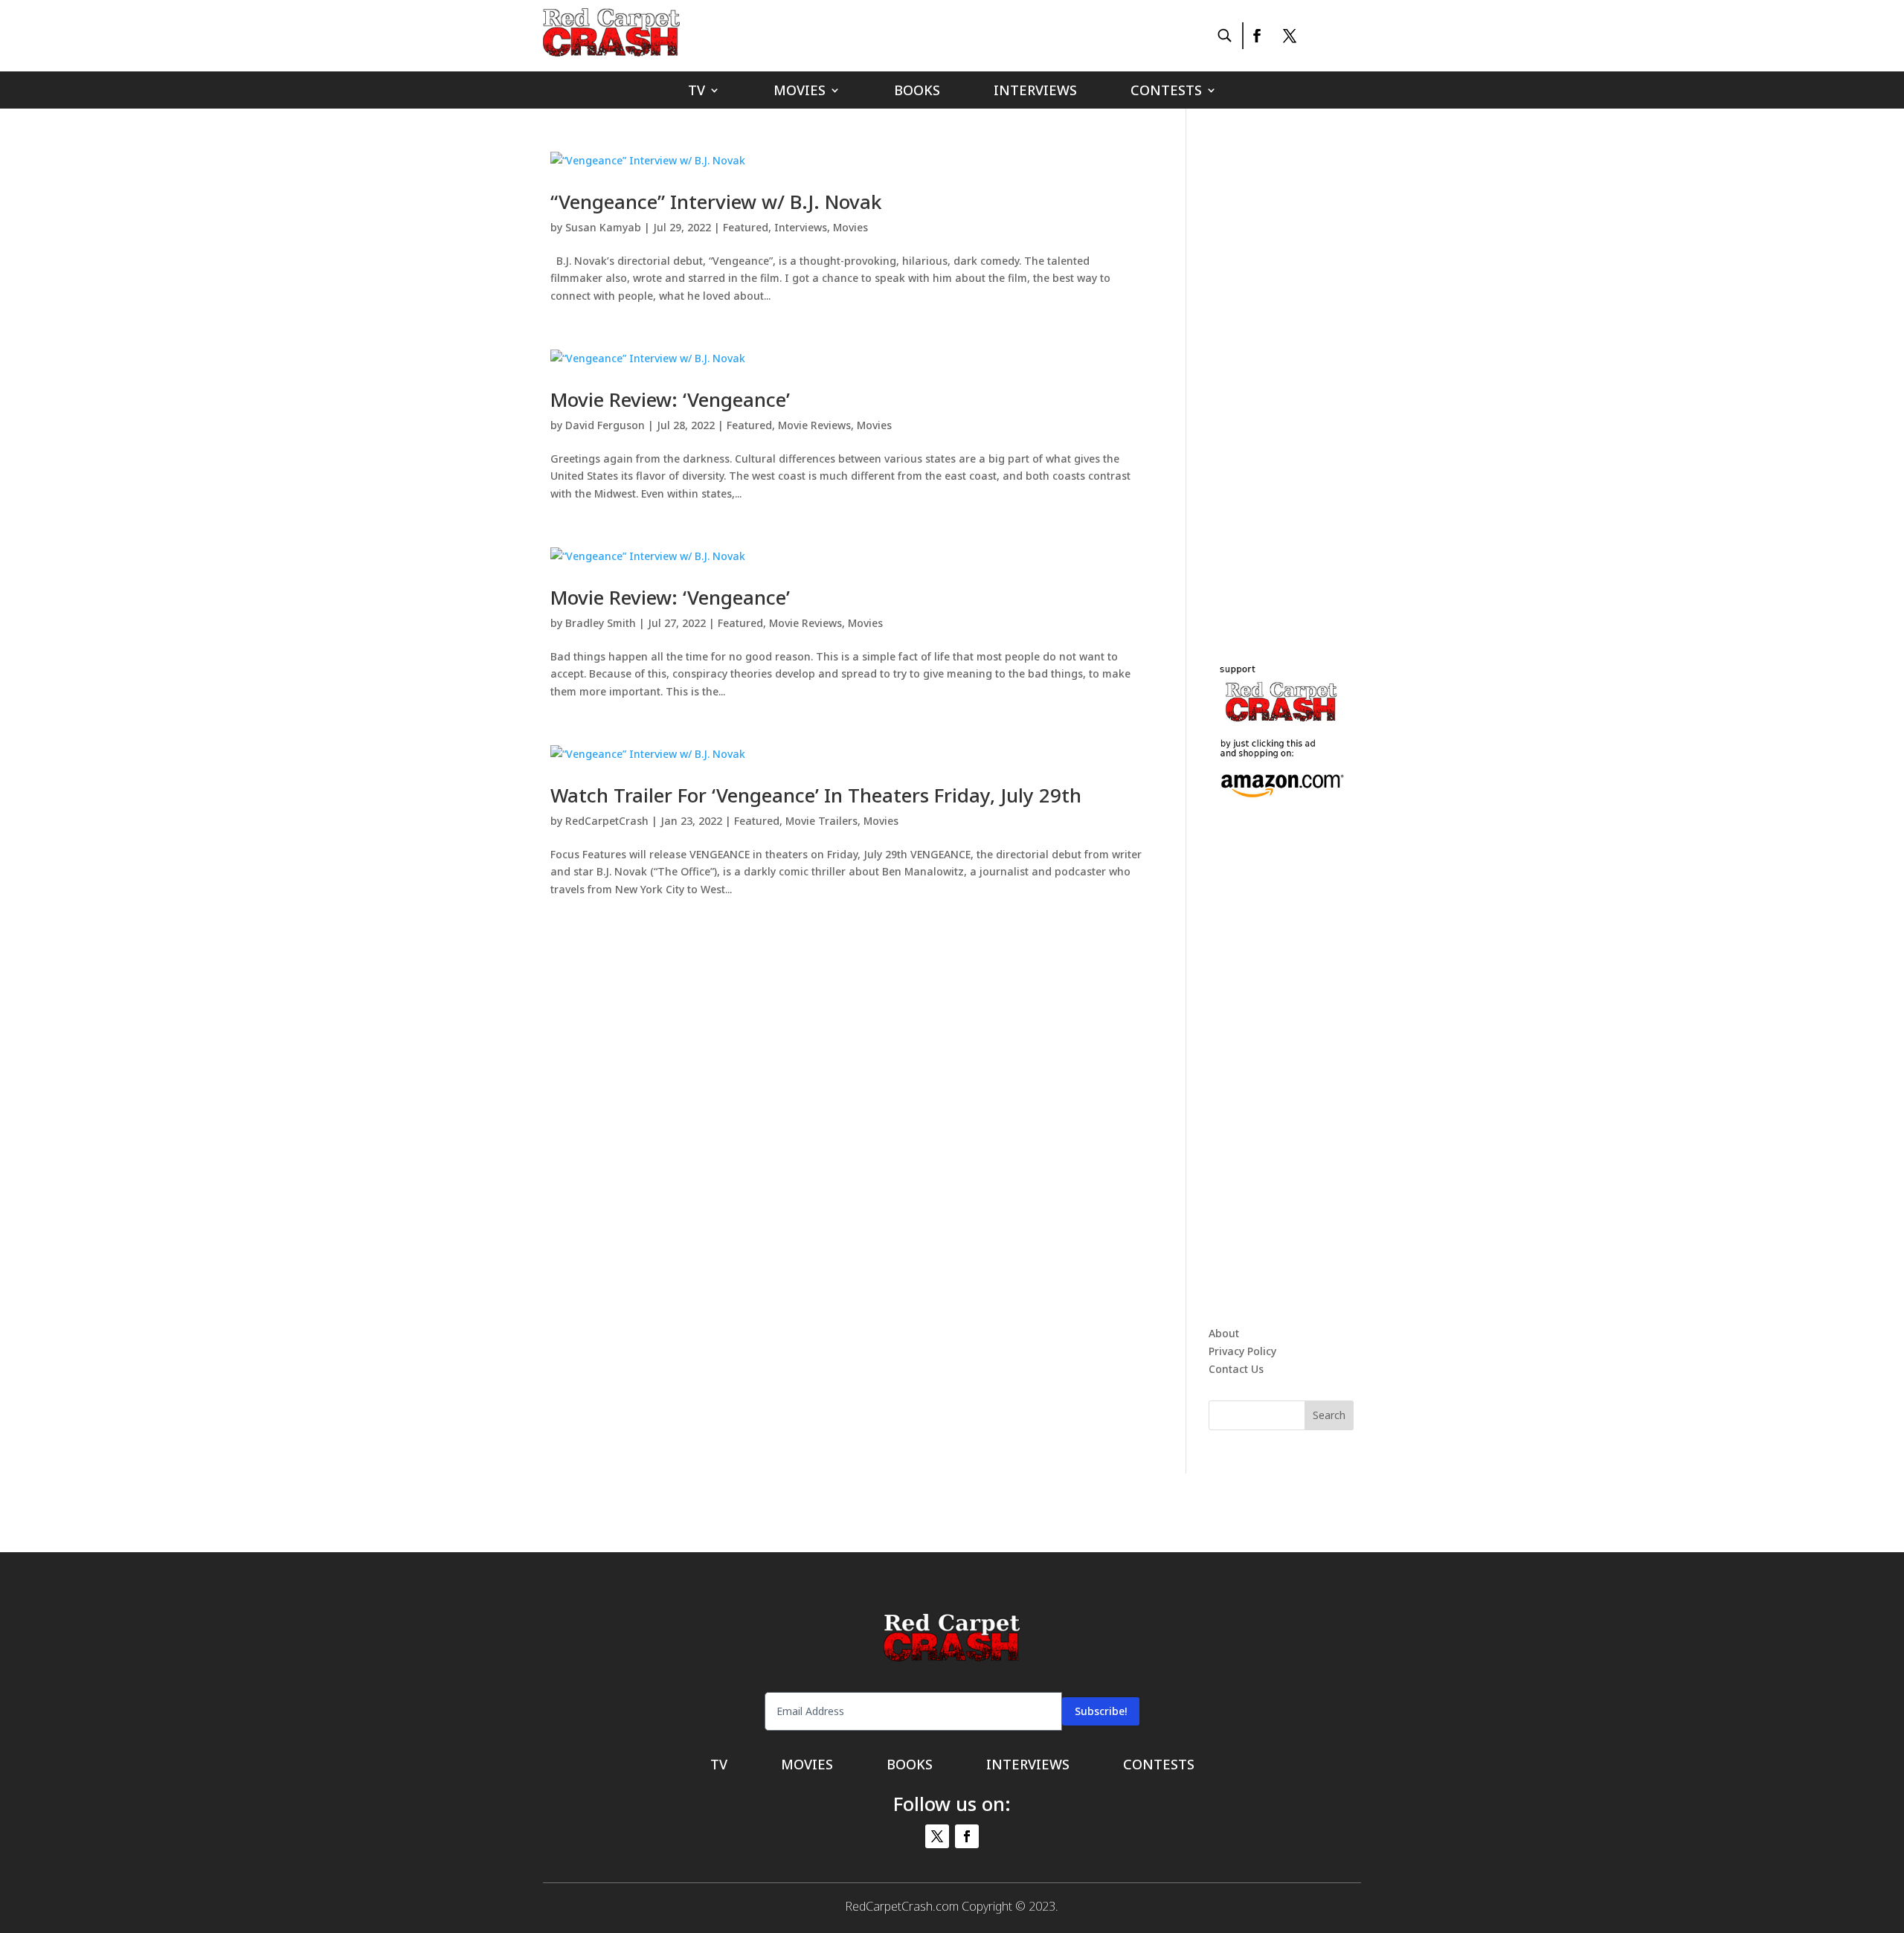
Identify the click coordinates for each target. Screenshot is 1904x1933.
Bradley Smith (601, 623)
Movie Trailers (821, 821)
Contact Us (1236, 1369)
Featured (746, 227)
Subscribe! (1101, 1711)
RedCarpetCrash (607, 821)
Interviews (1035, 92)
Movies (800, 92)
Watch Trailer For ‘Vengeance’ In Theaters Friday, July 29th (816, 795)
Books (917, 92)
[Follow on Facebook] (1256, 36)
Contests (1166, 92)
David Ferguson (605, 425)
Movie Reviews (814, 425)
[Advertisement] (1320, 375)
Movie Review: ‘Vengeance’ (670, 399)
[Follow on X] (1290, 36)
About (1224, 1333)
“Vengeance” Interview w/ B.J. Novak (716, 202)
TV (697, 92)
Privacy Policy (1242, 1351)
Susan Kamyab (603, 227)
